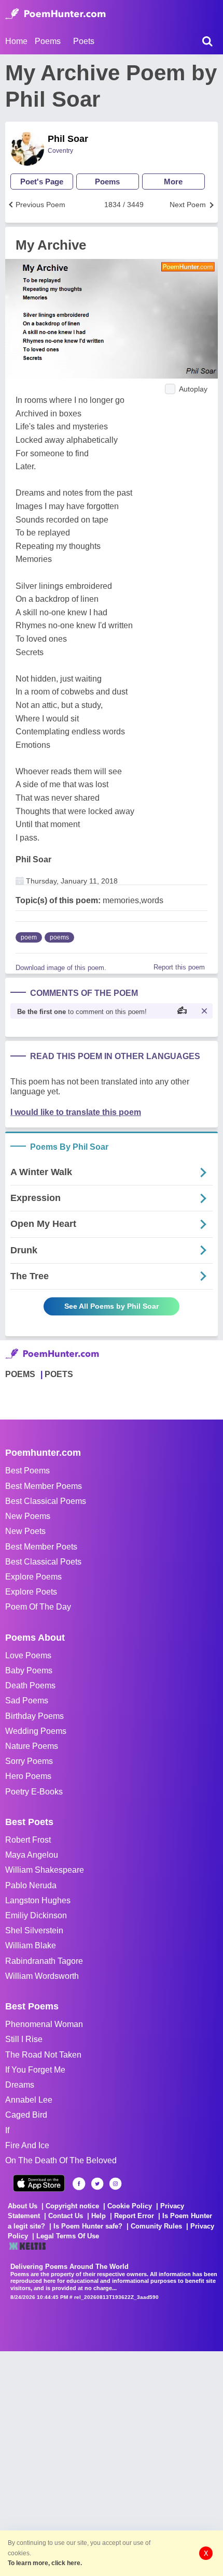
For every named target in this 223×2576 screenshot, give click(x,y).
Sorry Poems (29, 1761)
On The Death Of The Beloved (61, 2160)
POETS (59, 1374)
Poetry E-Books (34, 1792)
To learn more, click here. (45, 2563)
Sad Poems (27, 1701)
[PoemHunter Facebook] (79, 2184)
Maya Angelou (32, 1855)
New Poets (25, 1531)
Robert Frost (28, 1840)
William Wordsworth (42, 1976)
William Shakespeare (45, 1870)
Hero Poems (28, 1776)
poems (59, 937)
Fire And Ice (27, 2145)
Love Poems (28, 1655)
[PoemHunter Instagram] (115, 2184)
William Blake (31, 1945)
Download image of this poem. (61, 968)
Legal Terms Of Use (68, 2236)
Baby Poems (29, 1670)
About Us (23, 2206)
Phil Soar (68, 139)
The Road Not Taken (43, 2055)
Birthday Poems (34, 1716)
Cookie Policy (130, 2206)
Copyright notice (72, 2206)
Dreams (20, 2085)
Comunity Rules (156, 2226)
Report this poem (179, 967)
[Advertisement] (112, 2463)
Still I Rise (24, 2039)
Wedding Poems (36, 1731)
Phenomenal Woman (44, 2024)
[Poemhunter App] (39, 2183)
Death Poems (30, 1685)
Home (16, 41)
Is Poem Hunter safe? (88, 2226)
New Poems (28, 1516)
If (7, 2130)
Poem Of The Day (38, 1607)
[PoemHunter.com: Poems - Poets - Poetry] (55, 14)
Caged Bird (26, 2115)
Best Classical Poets (43, 1562)
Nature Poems (32, 1746)
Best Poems (27, 1471)
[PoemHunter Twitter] (97, 2184)
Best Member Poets (41, 1547)
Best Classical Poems (46, 1501)
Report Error (134, 2216)
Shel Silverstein (34, 1930)
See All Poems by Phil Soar (112, 1306)
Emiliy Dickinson (36, 1915)
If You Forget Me (35, 2070)
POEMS (20, 1374)
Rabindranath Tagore (44, 1961)
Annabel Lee (29, 2100)
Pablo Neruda (31, 1885)
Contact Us (66, 2216)
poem (29, 937)
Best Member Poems (44, 1486)
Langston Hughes (38, 1900)
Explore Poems (33, 1577)
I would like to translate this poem (76, 1112)
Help (99, 2216)
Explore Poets (31, 1592)
